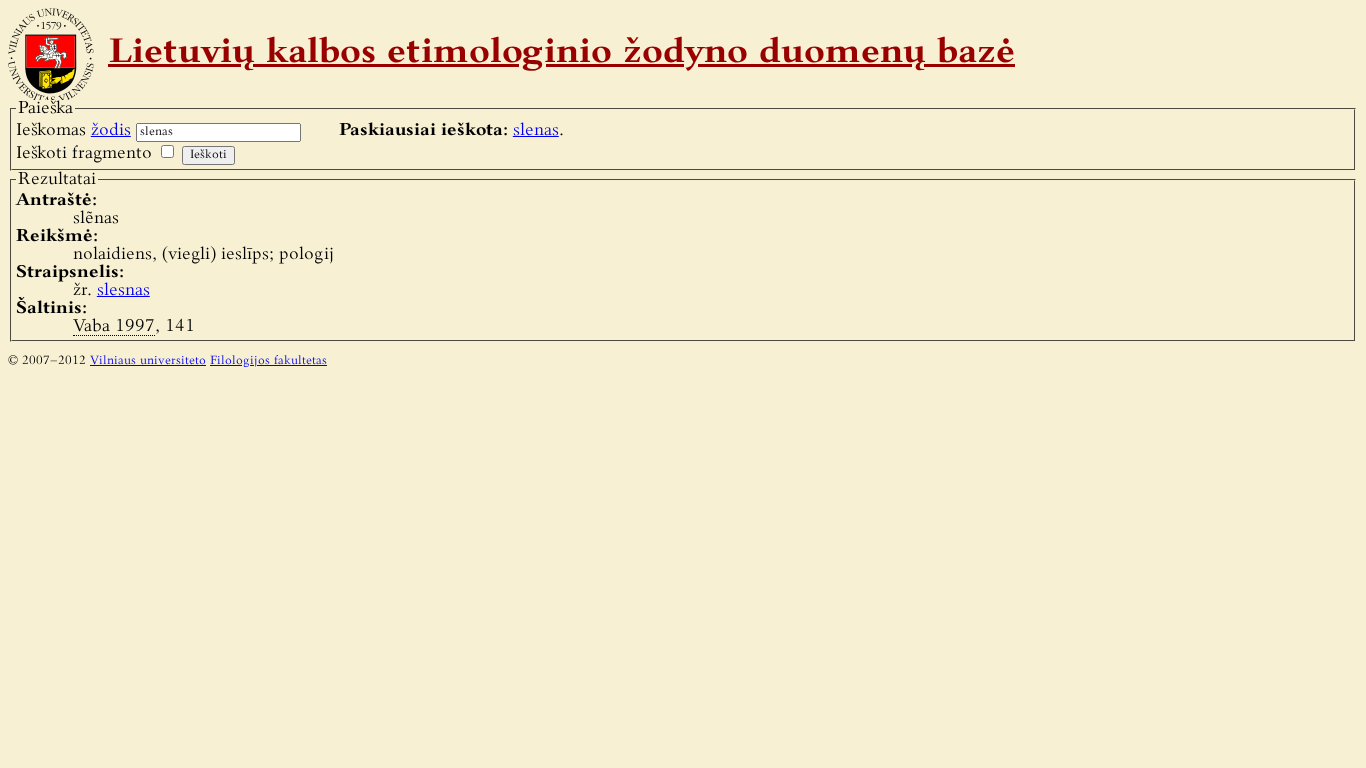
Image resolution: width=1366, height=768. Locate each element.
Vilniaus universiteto (148, 361)
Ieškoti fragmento (84, 153)
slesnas (123, 290)
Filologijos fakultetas (268, 361)
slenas (536, 130)
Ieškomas (73, 130)
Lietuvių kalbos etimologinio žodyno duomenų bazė (561, 54)
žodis (111, 130)
